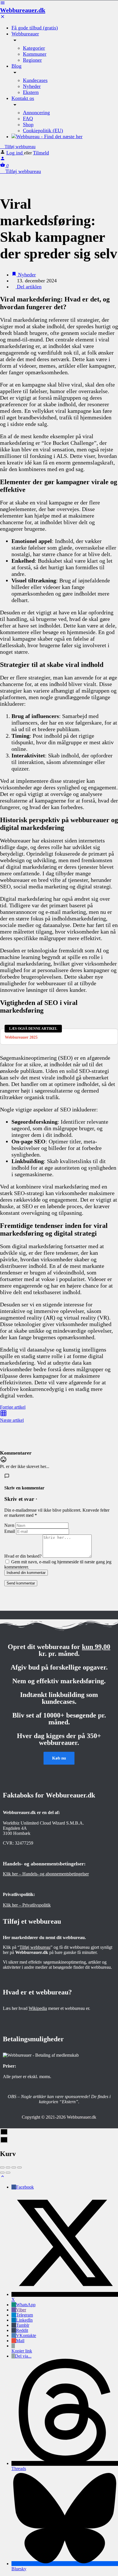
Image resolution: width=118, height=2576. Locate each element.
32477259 (24, 1843)
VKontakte (26, 2335)
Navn (9, 1525)
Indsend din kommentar (26, 1573)
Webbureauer (25, 34)
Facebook (25, 2187)
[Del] (8, 2167)
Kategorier (34, 48)
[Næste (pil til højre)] (8, 2173)
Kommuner (35, 54)
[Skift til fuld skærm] (14, 2167)
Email (10, 1531)
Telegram (24, 2315)
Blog (16, 66)
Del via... (23, 2356)
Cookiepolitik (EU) (43, 130)
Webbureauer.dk (23, 10)
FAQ (28, 118)
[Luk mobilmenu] (3, 18)
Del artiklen (28, 287)
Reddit (22, 2330)
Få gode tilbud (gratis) (35, 28)
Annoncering (36, 112)
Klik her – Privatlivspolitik (27, 1905)
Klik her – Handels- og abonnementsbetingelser (46, 1874)
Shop (28, 124)
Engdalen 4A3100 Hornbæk (17, 1831)
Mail (20, 2341)
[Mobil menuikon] (59, 3)
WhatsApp (26, 2305)
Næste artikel (12, 1420)
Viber (21, 2310)
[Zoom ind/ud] (19, 2167)
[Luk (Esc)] (2, 2167)
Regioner (32, 60)
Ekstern (31, 92)
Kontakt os (23, 98)
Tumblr (23, 2325)
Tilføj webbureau (19, 147)
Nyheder (32, 86)
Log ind (15, 153)
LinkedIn (24, 2320)
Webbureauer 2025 (21, 1037)
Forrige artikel (13, 1407)
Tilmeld (41, 153)
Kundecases (35, 80)
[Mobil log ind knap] (3, 159)
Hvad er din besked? (23, 1556)
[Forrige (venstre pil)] (2, 2173)
